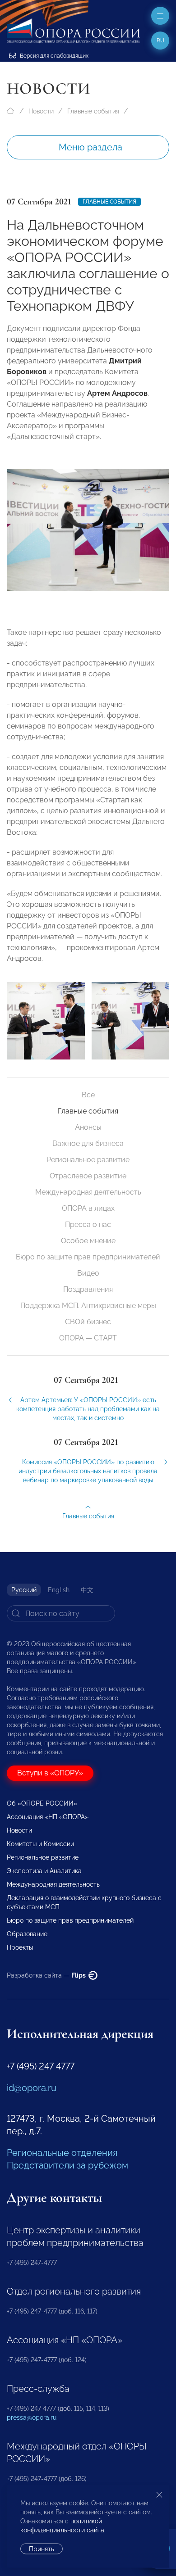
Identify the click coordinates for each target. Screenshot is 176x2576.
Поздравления (88, 1289)
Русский (24, 1590)
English (59, 1590)
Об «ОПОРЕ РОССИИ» (42, 1803)
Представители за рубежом (67, 2165)
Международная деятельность (88, 1192)
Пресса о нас (88, 1225)
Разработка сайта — (47, 1975)
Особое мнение (88, 1241)
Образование (27, 1934)
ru (160, 41)
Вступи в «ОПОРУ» (50, 1773)
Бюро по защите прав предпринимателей (88, 1257)
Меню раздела (90, 147)
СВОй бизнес (88, 1322)
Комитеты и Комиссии (40, 1844)
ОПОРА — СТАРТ (88, 1338)
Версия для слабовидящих (53, 56)
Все (88, 1095)
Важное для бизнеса (88, 1143)
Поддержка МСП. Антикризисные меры (88, 1306)
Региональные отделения (62, 2153)
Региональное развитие (88, 1160)
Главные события (93, 111)
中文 (87, 1590)
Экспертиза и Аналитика (44, 1871)
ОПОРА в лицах (88, 1208)
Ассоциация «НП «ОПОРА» (48, 1817)
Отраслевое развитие (88, 1176)
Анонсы (88, 1127)
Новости (41, 111)
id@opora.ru (32, 2088)
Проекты (20, 1947)
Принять (42, 2549)
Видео (88, 1273)
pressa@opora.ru (32, 2418)
